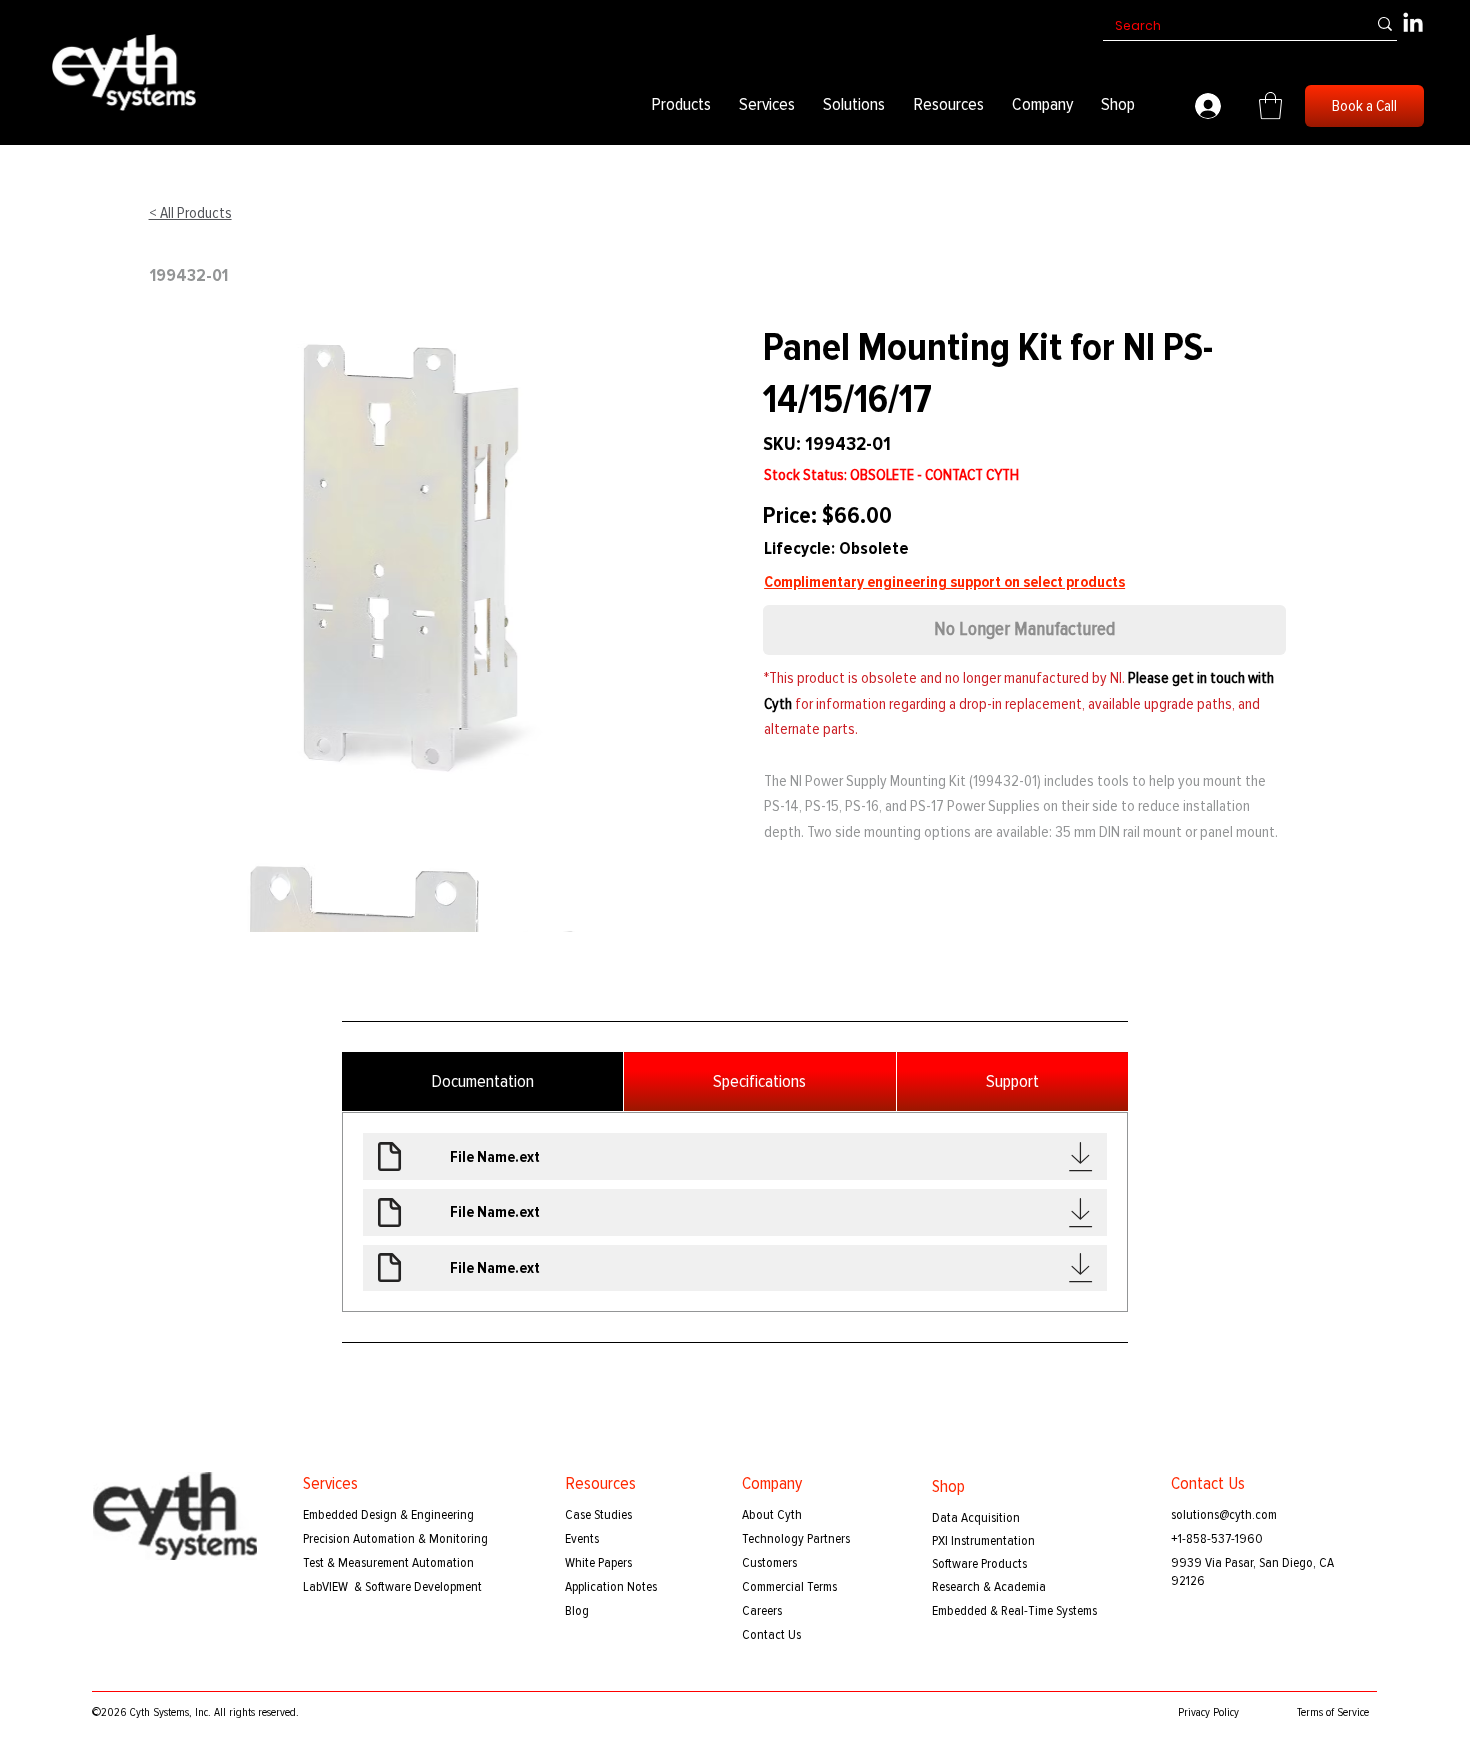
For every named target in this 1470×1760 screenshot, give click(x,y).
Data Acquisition (976, 1517)
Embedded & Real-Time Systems (1014, 1610)
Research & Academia (989, 1586)
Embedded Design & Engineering (388, 1514)
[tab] (482, 1082)
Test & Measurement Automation (388, 1562)
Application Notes (611, 1586)
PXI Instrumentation (983, 1540)
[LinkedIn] (1413, 24)
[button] (681, 105)
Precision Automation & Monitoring (395, 1538)
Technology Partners (796, 1538)
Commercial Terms (789, 1586)
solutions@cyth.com (1224, 1514)
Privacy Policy (1208, 1712)
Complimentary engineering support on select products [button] (944, 582)
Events (582, 1538)
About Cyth (772, 1514)
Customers (769, 1562)
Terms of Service (1333, 1712)
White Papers (598, 1562)
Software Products (979, 1563)
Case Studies (598, 1514)
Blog (577, 1610)
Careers (762, 1610)
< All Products (190, 213)
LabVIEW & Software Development (392, 1586)
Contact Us (771, 1634)
